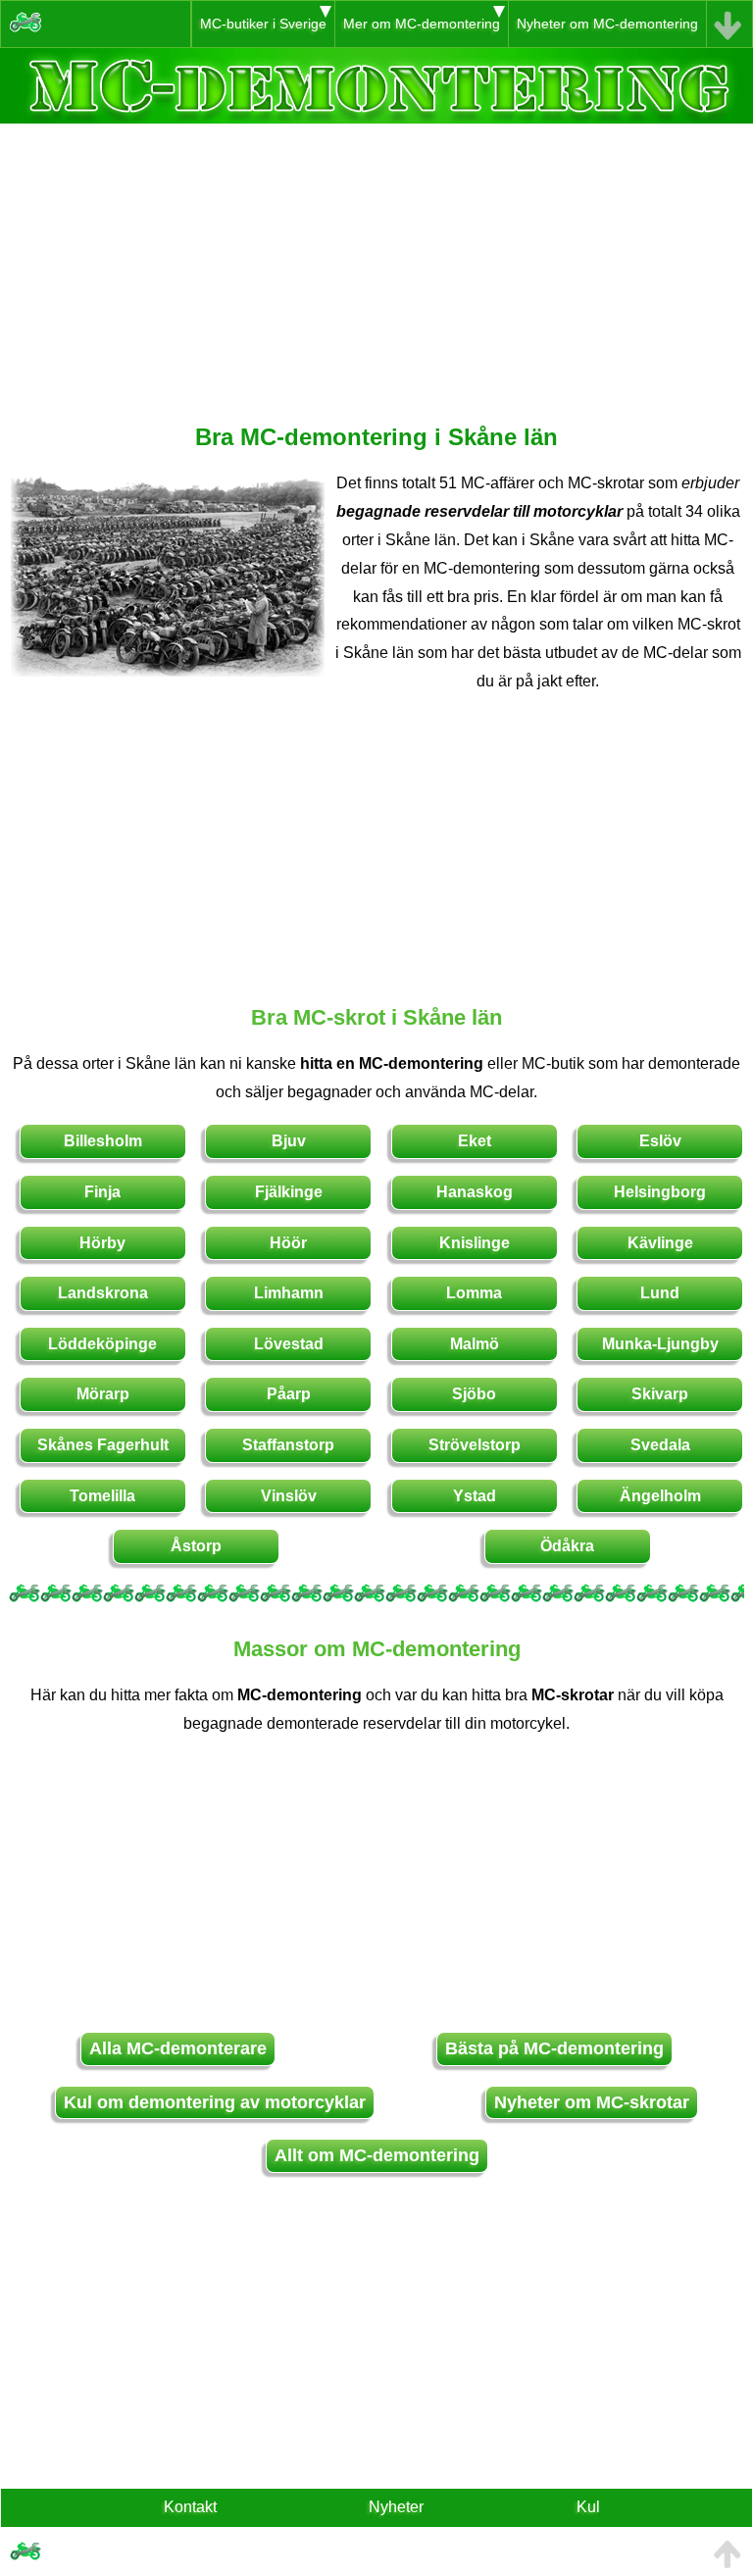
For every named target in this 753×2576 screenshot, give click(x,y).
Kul (588, 2507)
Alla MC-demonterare (178, 2048)
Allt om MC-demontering (377, 2155)
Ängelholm (660, 1496)
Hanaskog (475, 1192)
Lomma (474, 1293)
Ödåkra (567, 1546)
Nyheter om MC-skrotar (592, 2102)
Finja (102, 1192)
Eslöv (660, 1141)
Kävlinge (660, 1243)
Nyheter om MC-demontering (607, 24)
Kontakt (190, 2507)
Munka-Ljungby (660, 1344)
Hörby (102, 1243)
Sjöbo (474, 1394)
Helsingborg (660, 1192)
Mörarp (103, 1394)
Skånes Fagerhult (103, 1445)
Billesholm (103, 1141)
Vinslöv (289, 1496)
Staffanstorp (288, 1445)
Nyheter (396, 2507)
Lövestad (289, 1344)
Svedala (660, 1445)
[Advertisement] (376, 261)
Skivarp (660, 1394)
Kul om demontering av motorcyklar (215, 2102)
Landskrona (103, 1293)
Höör (288, 1243)
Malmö (475, 1344)
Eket (475, 1141)
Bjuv (289, 1141)
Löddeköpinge (102, 1344)
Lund (660, 1293)
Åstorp (196, 1546)
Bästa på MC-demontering (554, 2048)
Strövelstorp (475, 1445)
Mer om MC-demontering (422, 24)
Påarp (289, 1394)
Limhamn (289, 1293)
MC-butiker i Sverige (263, 24)
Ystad (475, 1496)
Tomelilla (102, 1496)
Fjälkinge (289, 1192)
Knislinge (475, 1243)
